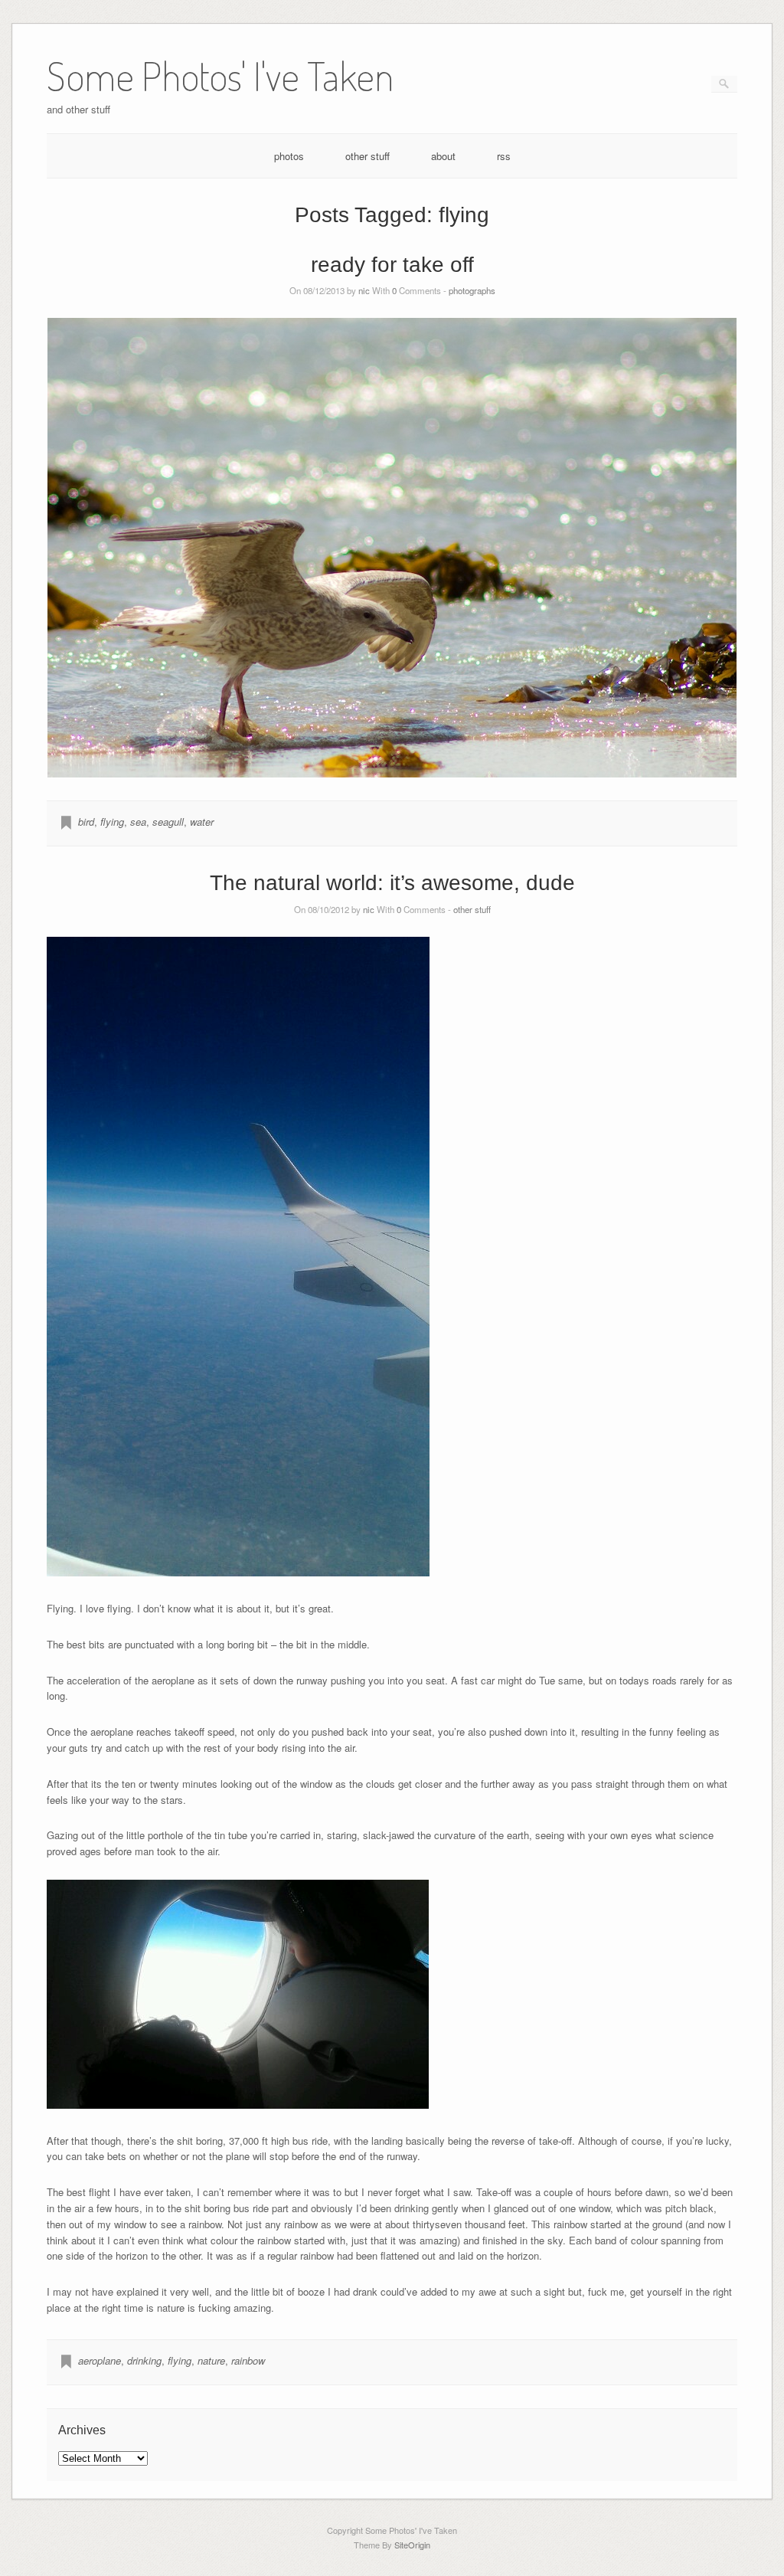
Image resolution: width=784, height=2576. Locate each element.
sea (138, 822)
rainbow (248, 2360)
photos (289, 156)
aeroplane (100, 2360)
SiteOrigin (412, 2545)
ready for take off (392, 265)
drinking (144, 2360)
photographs (472, 290)
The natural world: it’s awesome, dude (392, 883)
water (202, 822)
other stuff (367, 156)
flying (112, 822)
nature (211, 2360)
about (443, 156)
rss (504, 156)
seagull (168, 822)
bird (86, 822)
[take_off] (392, 548)
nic (364, 290)
